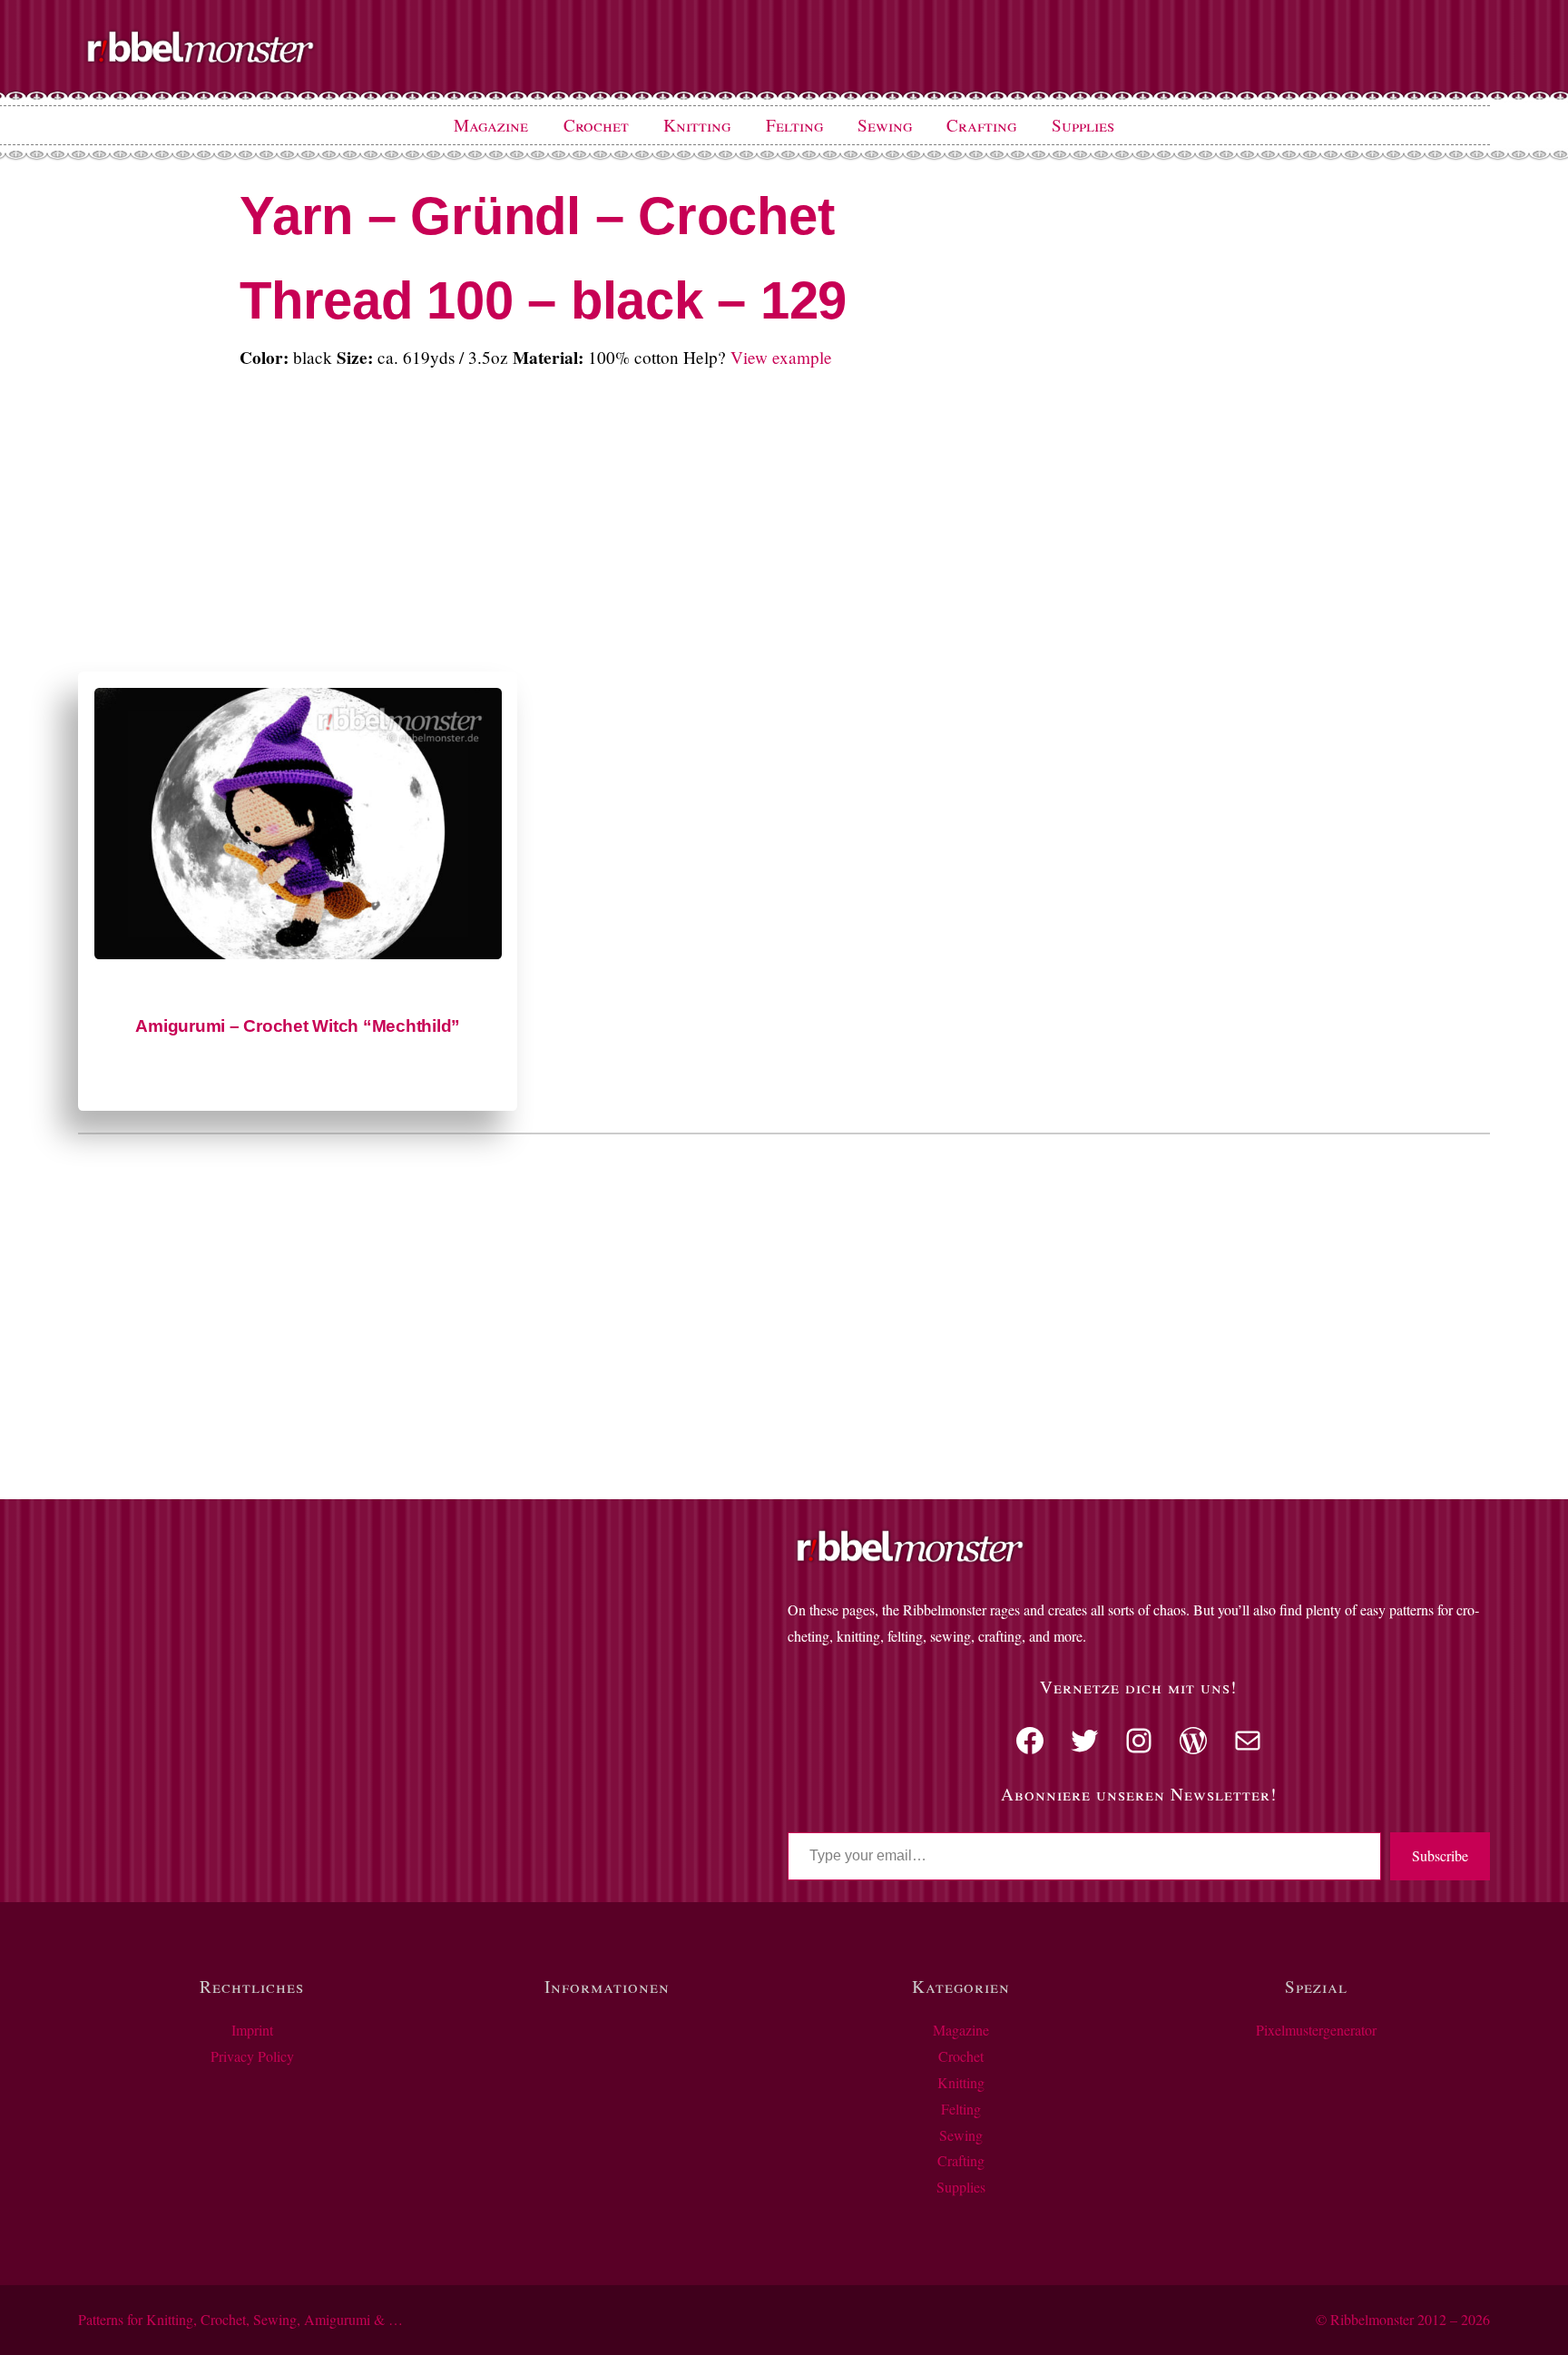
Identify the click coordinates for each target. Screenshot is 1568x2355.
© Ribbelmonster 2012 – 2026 (1403, 2319)
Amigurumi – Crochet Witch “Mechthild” (298, 1026)
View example (781, 357)
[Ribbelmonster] (201, 59)
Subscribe (1440, 1855)
